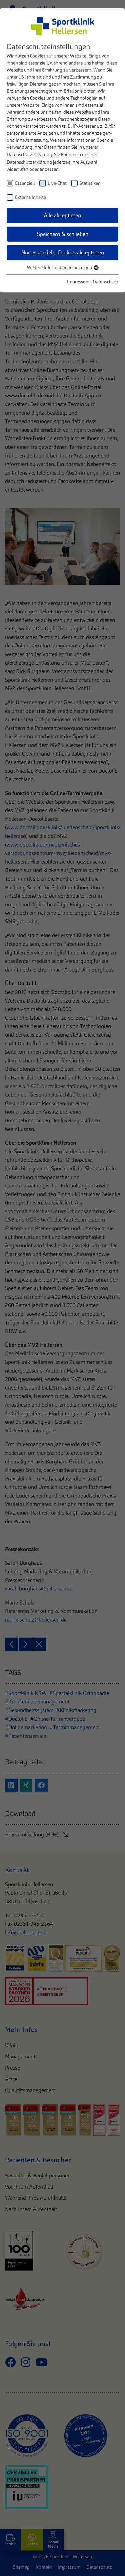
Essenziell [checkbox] (25, 183)
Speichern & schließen (63, 234)
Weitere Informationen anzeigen (60, 267)
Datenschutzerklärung (29, 154)
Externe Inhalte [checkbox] (30, 197)
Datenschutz (105, 282)
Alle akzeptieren (62, 215)
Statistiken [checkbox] (90, 183)
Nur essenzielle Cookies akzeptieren (63, 252)
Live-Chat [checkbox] (57, 183)
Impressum (78, 282)
